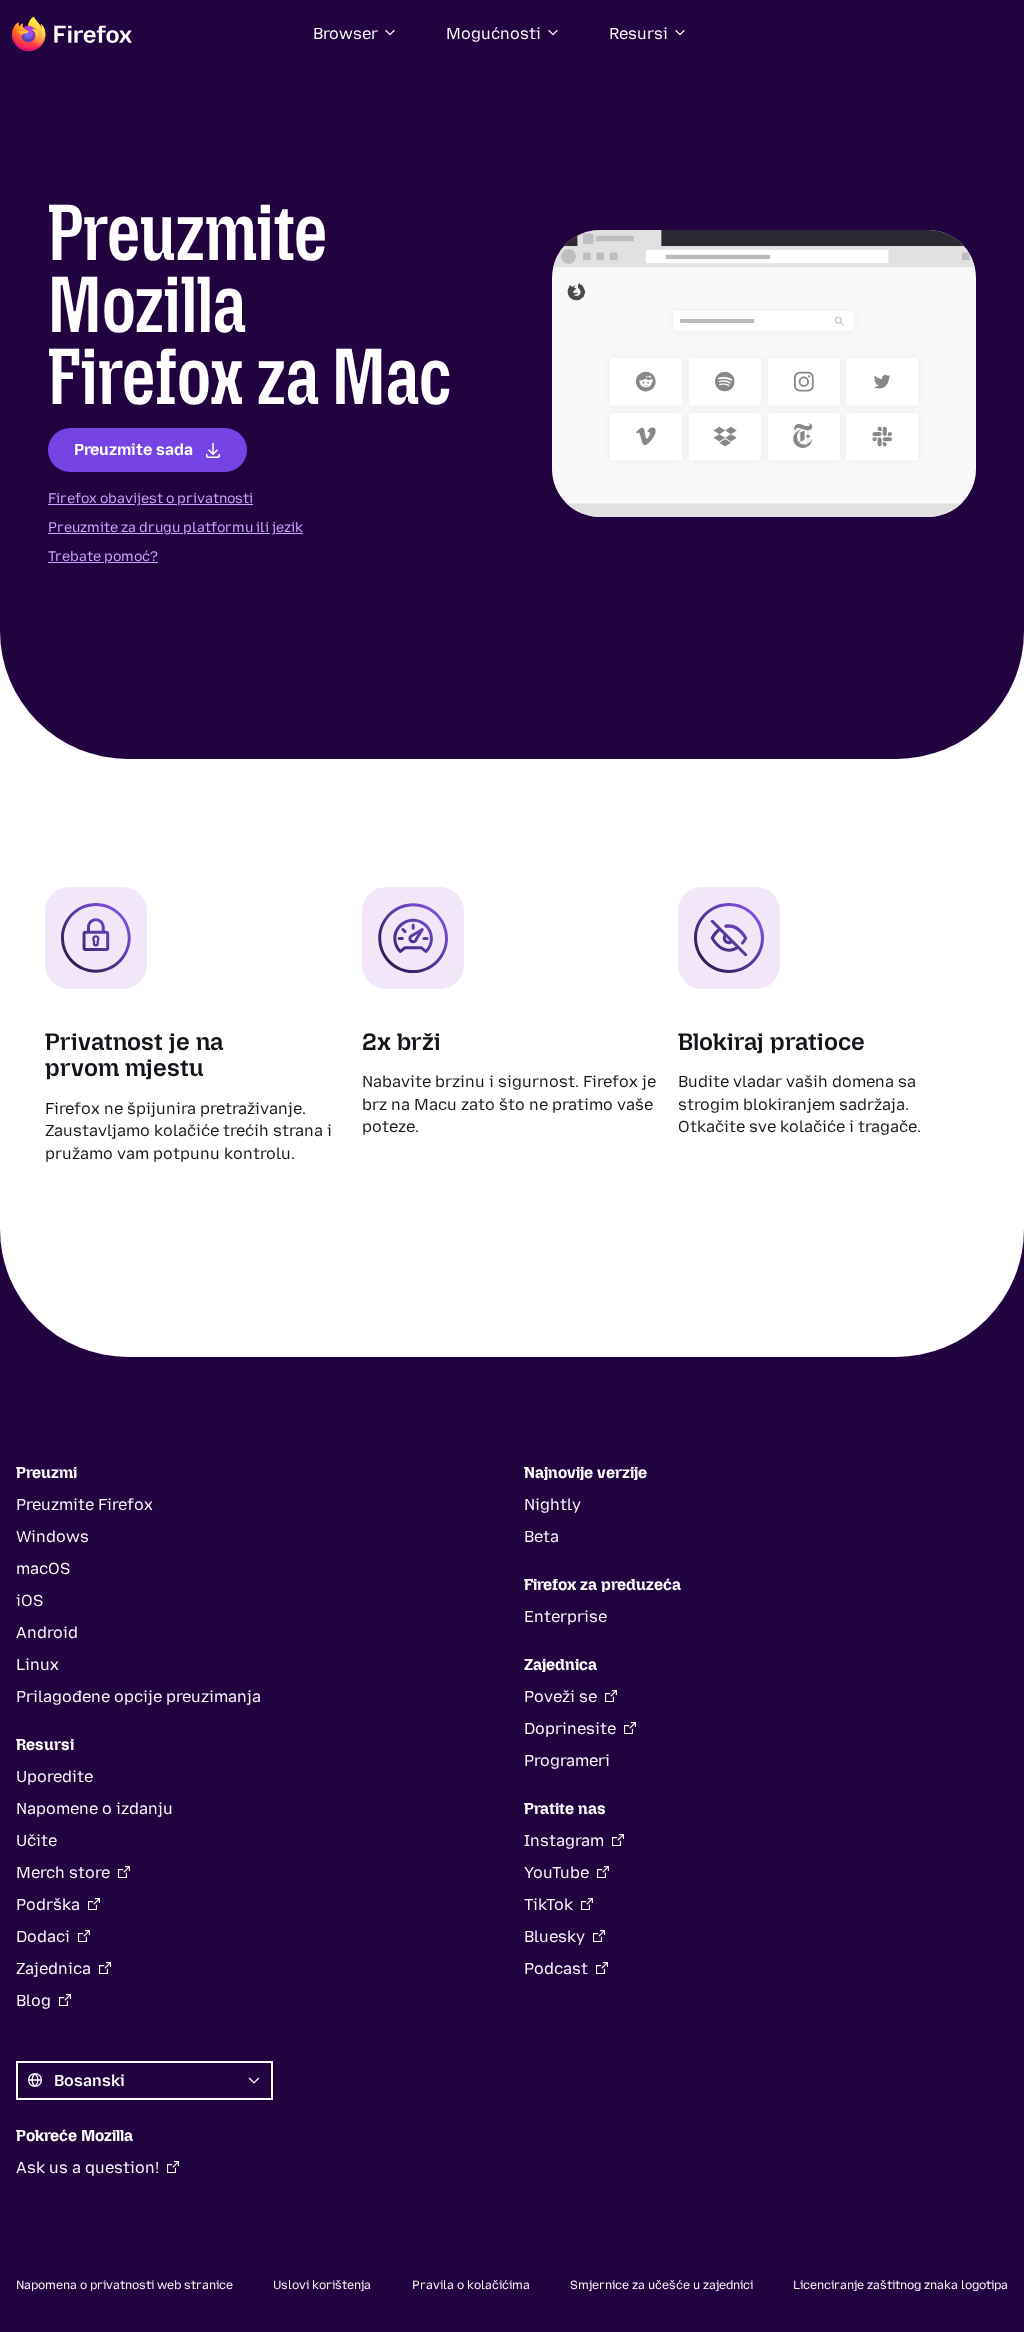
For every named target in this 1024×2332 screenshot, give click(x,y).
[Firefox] (72, 34)
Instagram (564, 1840)
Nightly (552, 1504)
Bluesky (554, 1936)
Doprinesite (570, 1728)
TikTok (548, 1904)
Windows (52, 1536)
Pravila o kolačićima (471, 2285)
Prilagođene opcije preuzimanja (138, 1696)
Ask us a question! (87, 2167)
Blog (33, 2000)
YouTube (556, 1872)
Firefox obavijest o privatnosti (150, 498)
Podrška (48, 1904)
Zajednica (53, 1968)
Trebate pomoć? (103, 556)
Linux (37, 1664)
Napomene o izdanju (94, 1808)
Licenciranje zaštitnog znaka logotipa (900, 2285)
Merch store (63, 1872)
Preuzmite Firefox (84, 1504)
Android (47, 1632)
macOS (43, 1568)
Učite (36, 1840)
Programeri (567, 1760)
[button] (355, 34)
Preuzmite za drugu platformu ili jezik (175, 527)
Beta (541, 1536)
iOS (29, 1600)
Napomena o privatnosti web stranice (124, 2285)
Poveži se (560, 1696)
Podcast (556, 1968)
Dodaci (43, 1936)
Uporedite (54, 1776)
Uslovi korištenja (322, 2285)
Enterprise (565, 1616)
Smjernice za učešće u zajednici (661, 2285)
